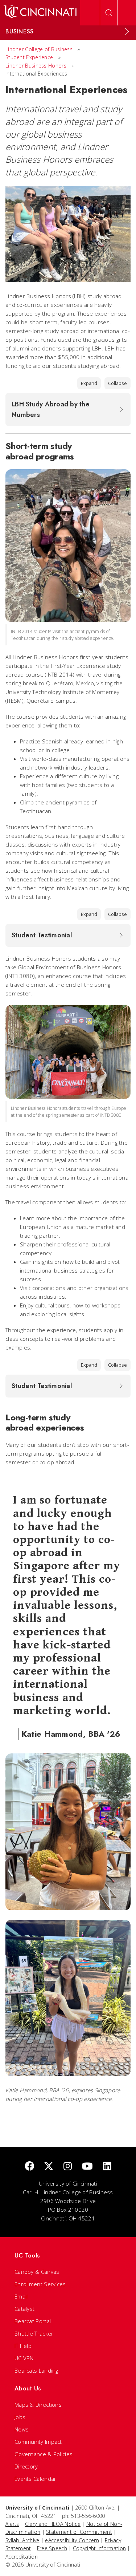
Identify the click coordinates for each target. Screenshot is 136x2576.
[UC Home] (40, 13)
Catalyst (24, 2309)
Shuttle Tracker (34, 2333)
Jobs (20, 2417)
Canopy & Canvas (37, 2272)
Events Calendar (36, 2479)
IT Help (23, 2346)
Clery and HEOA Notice (53, 2524)
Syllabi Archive (22, 2540)
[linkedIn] (107, 2167)
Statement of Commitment (79, 2532)
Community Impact (38, 2442)
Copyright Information (99, 2548)
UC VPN (24, 2358)
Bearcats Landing (36, 2370)
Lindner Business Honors (36, 66)
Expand (89, 383)
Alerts (12, 2524)
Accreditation (22, 2557)
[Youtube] (87, 2167)
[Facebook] (29, 2167)
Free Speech (52, 2548)
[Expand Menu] (127, 32)
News (22, 2429)
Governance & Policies (44, 2454)
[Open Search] (109, 13)
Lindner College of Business (39, 49)
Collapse (118, 383)
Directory (26, 2466)
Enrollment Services (40, 2284)
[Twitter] (49, 2167)
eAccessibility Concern (72, 2540)
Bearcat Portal (33, 2321)
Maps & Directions (38, 2405)
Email (21, 2296)
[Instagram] (68, 2167)
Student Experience (29, 57)
